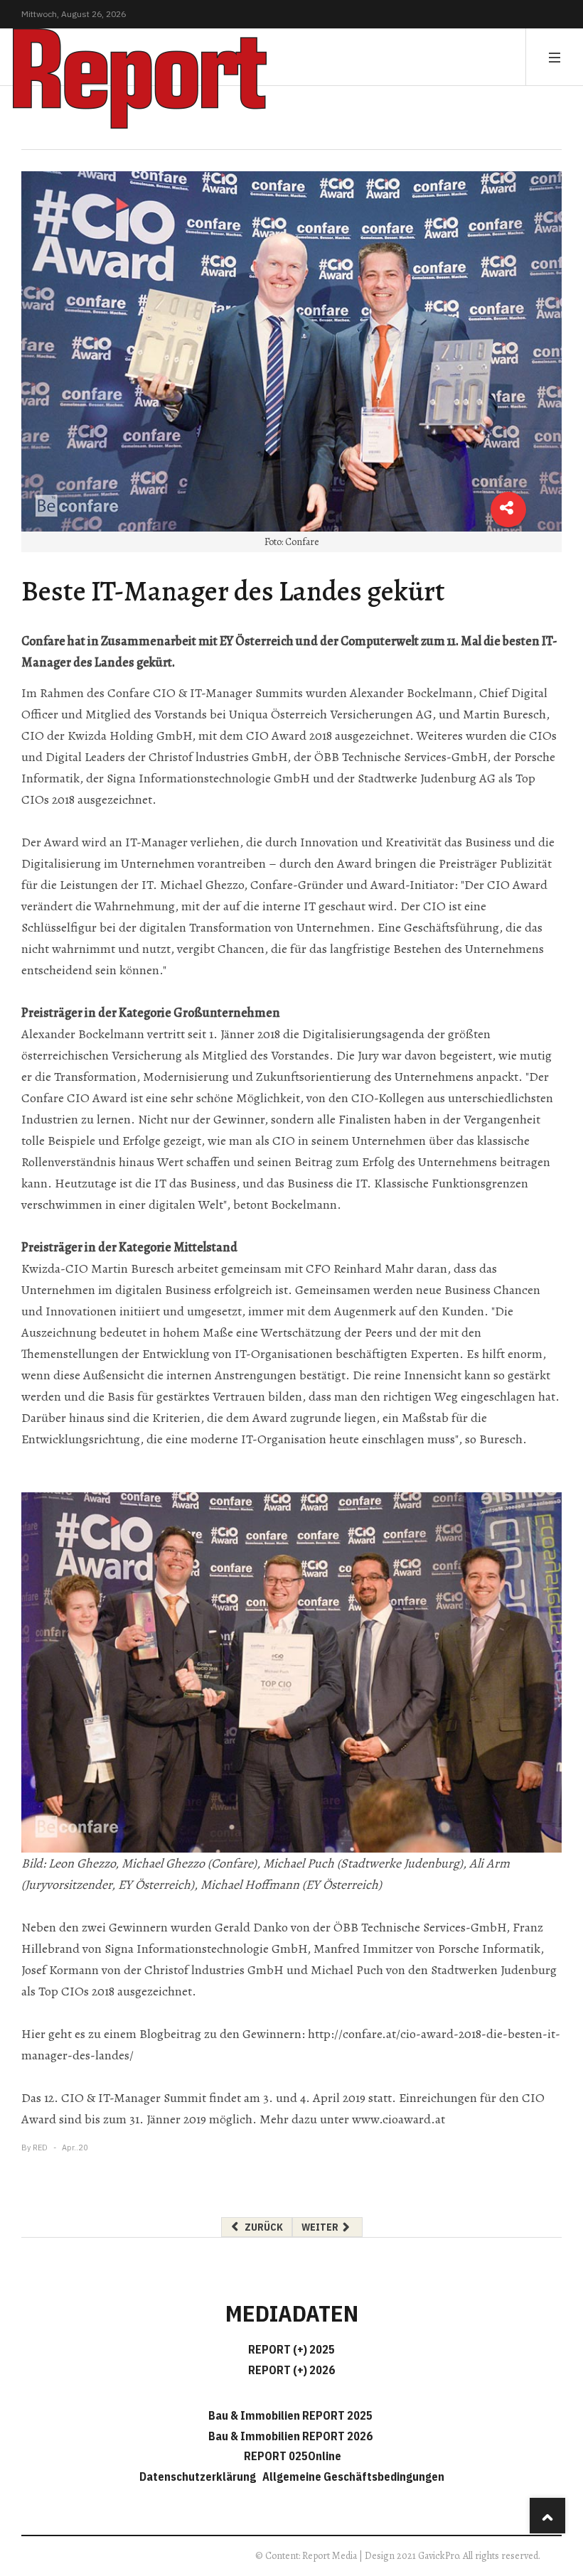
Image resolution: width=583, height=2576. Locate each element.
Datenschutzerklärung (200, 2477)
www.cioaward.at (399, 2119)
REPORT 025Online (291, 2456)
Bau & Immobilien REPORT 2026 (290, 2436)
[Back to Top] (547, 2516)
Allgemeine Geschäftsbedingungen (353, 2477)
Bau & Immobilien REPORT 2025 (290, 2415)
